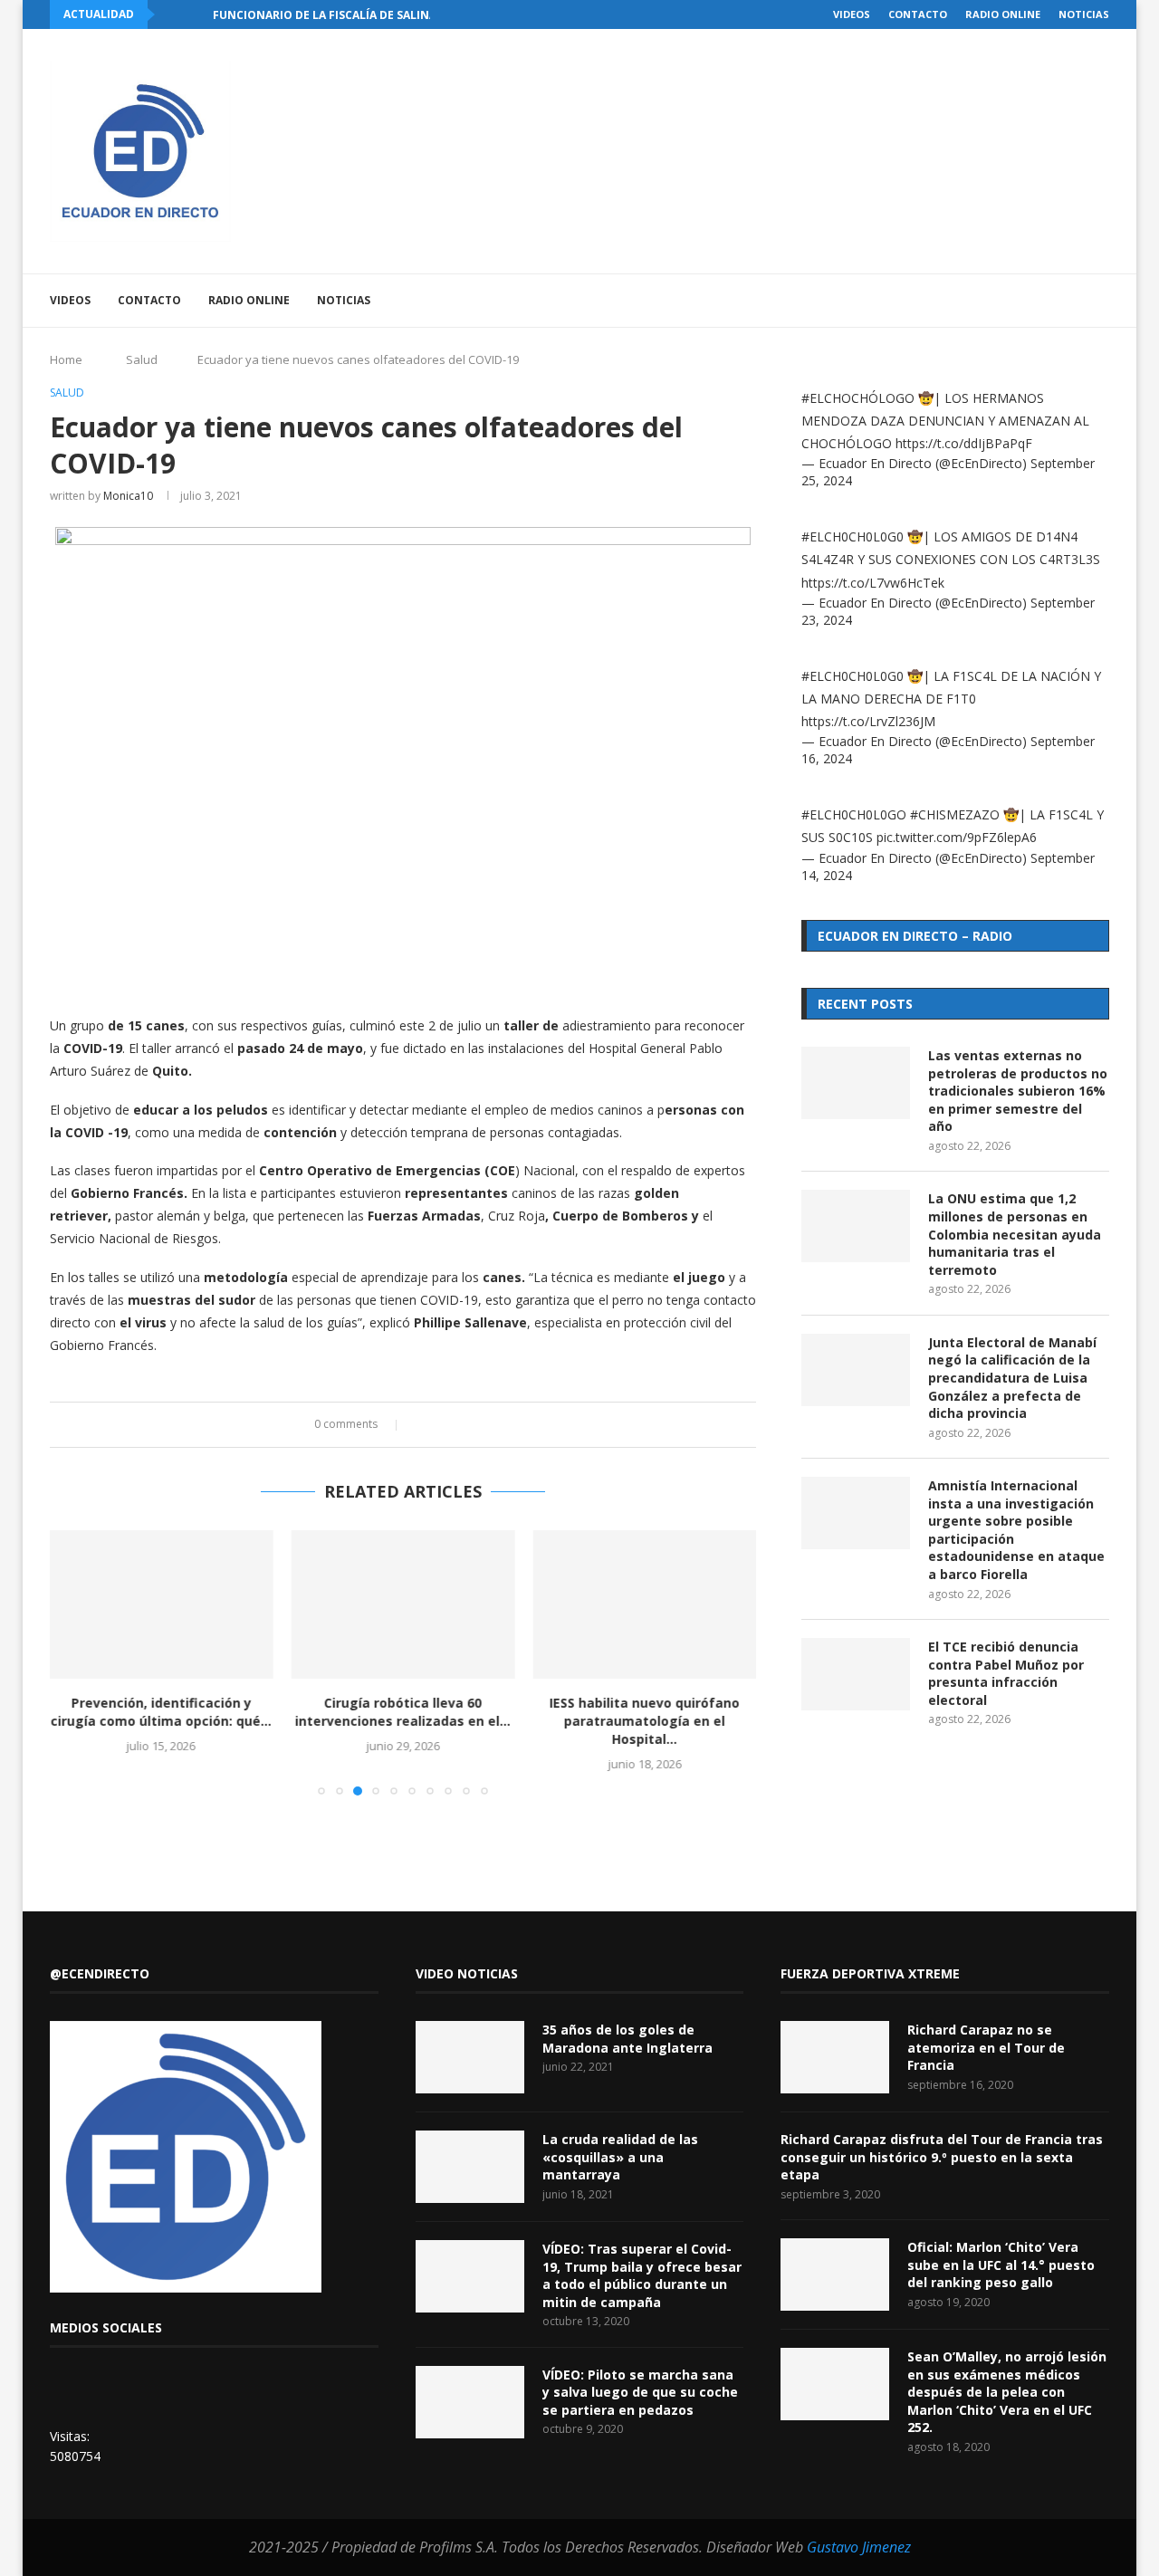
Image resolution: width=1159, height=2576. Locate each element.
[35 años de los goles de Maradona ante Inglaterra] (470, 2057)
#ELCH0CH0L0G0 (852, 536)
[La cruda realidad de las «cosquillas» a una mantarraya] (470, 2167)
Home (66, 359)
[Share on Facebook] (422, 1425)
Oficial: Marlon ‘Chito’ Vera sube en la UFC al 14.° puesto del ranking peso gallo (1001, 2265)
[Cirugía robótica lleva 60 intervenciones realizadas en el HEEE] (403, 1604)
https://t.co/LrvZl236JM (868, 721)
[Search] (1100, 301)
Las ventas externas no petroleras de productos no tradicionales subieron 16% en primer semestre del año (1018, 1091)
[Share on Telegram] (491, 1425)
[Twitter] (979, 301)
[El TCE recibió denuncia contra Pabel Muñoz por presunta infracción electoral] (856, 1674)
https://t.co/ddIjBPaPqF (964, 443)
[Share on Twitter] (440, 1425)
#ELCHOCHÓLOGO (858, 398)
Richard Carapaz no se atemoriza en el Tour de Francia (986, 2047)
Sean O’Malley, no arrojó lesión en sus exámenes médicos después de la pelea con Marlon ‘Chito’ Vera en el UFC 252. (1007, 2392)
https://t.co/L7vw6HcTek (873, 583)
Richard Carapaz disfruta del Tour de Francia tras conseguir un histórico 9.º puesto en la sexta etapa (942, 2157)
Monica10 (128, 496)
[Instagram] (998, 301)
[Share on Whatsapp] (474, 1425)
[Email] (1036, 301)
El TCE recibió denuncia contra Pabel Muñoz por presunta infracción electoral (1006, 1673)
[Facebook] (960, 301)
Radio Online (1003, 14)
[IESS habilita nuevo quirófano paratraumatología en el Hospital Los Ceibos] (644, 1604)
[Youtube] (1017, 301)
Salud (142, 359)
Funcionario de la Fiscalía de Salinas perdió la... (364, 15)
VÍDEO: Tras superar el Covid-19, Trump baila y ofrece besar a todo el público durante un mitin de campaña (642, 2275)
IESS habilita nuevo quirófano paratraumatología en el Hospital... (645, 1721)
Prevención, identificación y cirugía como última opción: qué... (161, 1712)
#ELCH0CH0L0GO (854, 814)
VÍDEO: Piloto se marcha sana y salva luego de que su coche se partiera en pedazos (640, 2392)
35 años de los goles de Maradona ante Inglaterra (627, 2039)
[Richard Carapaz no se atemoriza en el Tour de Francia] (835, 2057)
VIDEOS (852, 14)
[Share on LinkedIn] (457, 1425)
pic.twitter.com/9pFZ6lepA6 (957, 837)
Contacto (918, 14)
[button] (172, 14)
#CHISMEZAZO (955, 814)
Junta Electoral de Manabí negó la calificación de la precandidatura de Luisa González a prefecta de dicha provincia (1012, 1378)
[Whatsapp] (1055, 301)
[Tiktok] (1074, 301)
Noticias (1084, 14)
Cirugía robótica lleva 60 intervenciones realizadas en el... (403, 1712)
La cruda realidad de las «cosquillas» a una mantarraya (620, 2157)
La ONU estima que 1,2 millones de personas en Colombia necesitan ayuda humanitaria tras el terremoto (1015, 1234)
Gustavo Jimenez (859, 2547)
